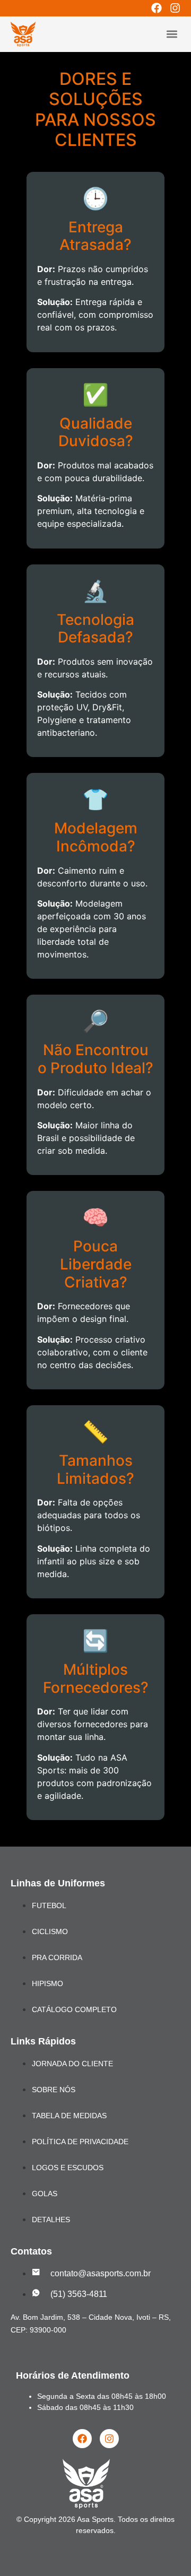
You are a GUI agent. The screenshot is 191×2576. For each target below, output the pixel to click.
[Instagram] (175, 8)
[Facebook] (157, 8)
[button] (172, 34)
